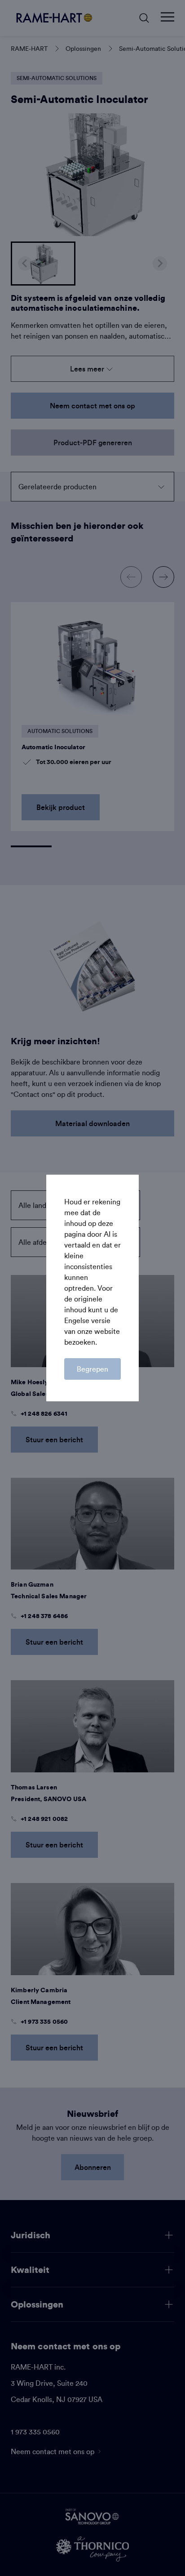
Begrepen (92, 1369)
